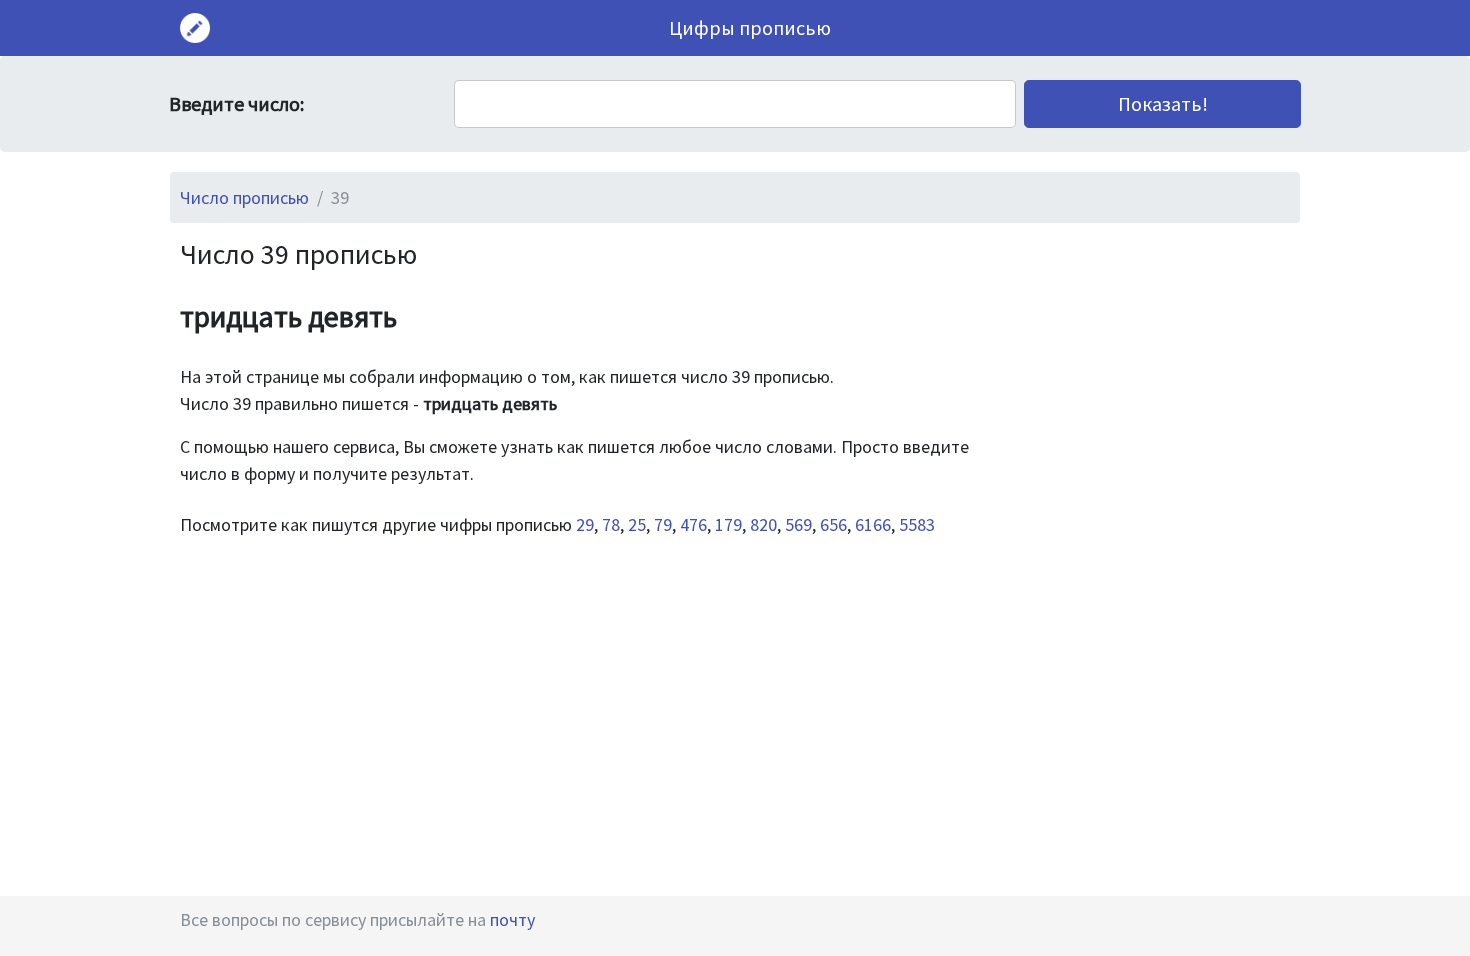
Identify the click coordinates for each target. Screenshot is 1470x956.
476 (693, 524)
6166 (873, 524)
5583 (917, 524)
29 (585, 524)
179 (728, 524)
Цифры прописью (750, 27)
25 (637, 524)
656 (833, 524)
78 (611, 524)
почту (512, 919)
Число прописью (244, 197)
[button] (1162, 104)
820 (763, 524)
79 (663, 524)
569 (798, 524)
